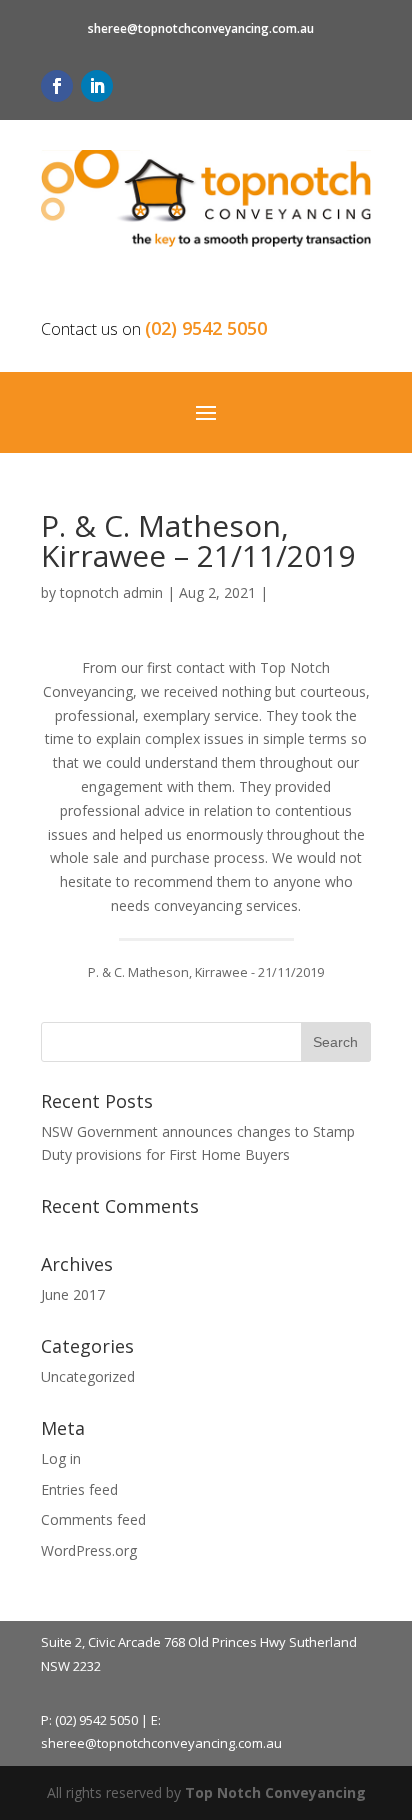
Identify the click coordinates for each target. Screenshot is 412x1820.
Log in (61, 1458)
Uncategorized (88, 1376)
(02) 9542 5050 (206, 328)
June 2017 (73, 1294)
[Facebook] (57, 86)
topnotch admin (111, 592)
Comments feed (93, 1519)
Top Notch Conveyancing (275, 1792)
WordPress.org (89, 1550)
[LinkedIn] (97, 86)
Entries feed (79, 1489)
